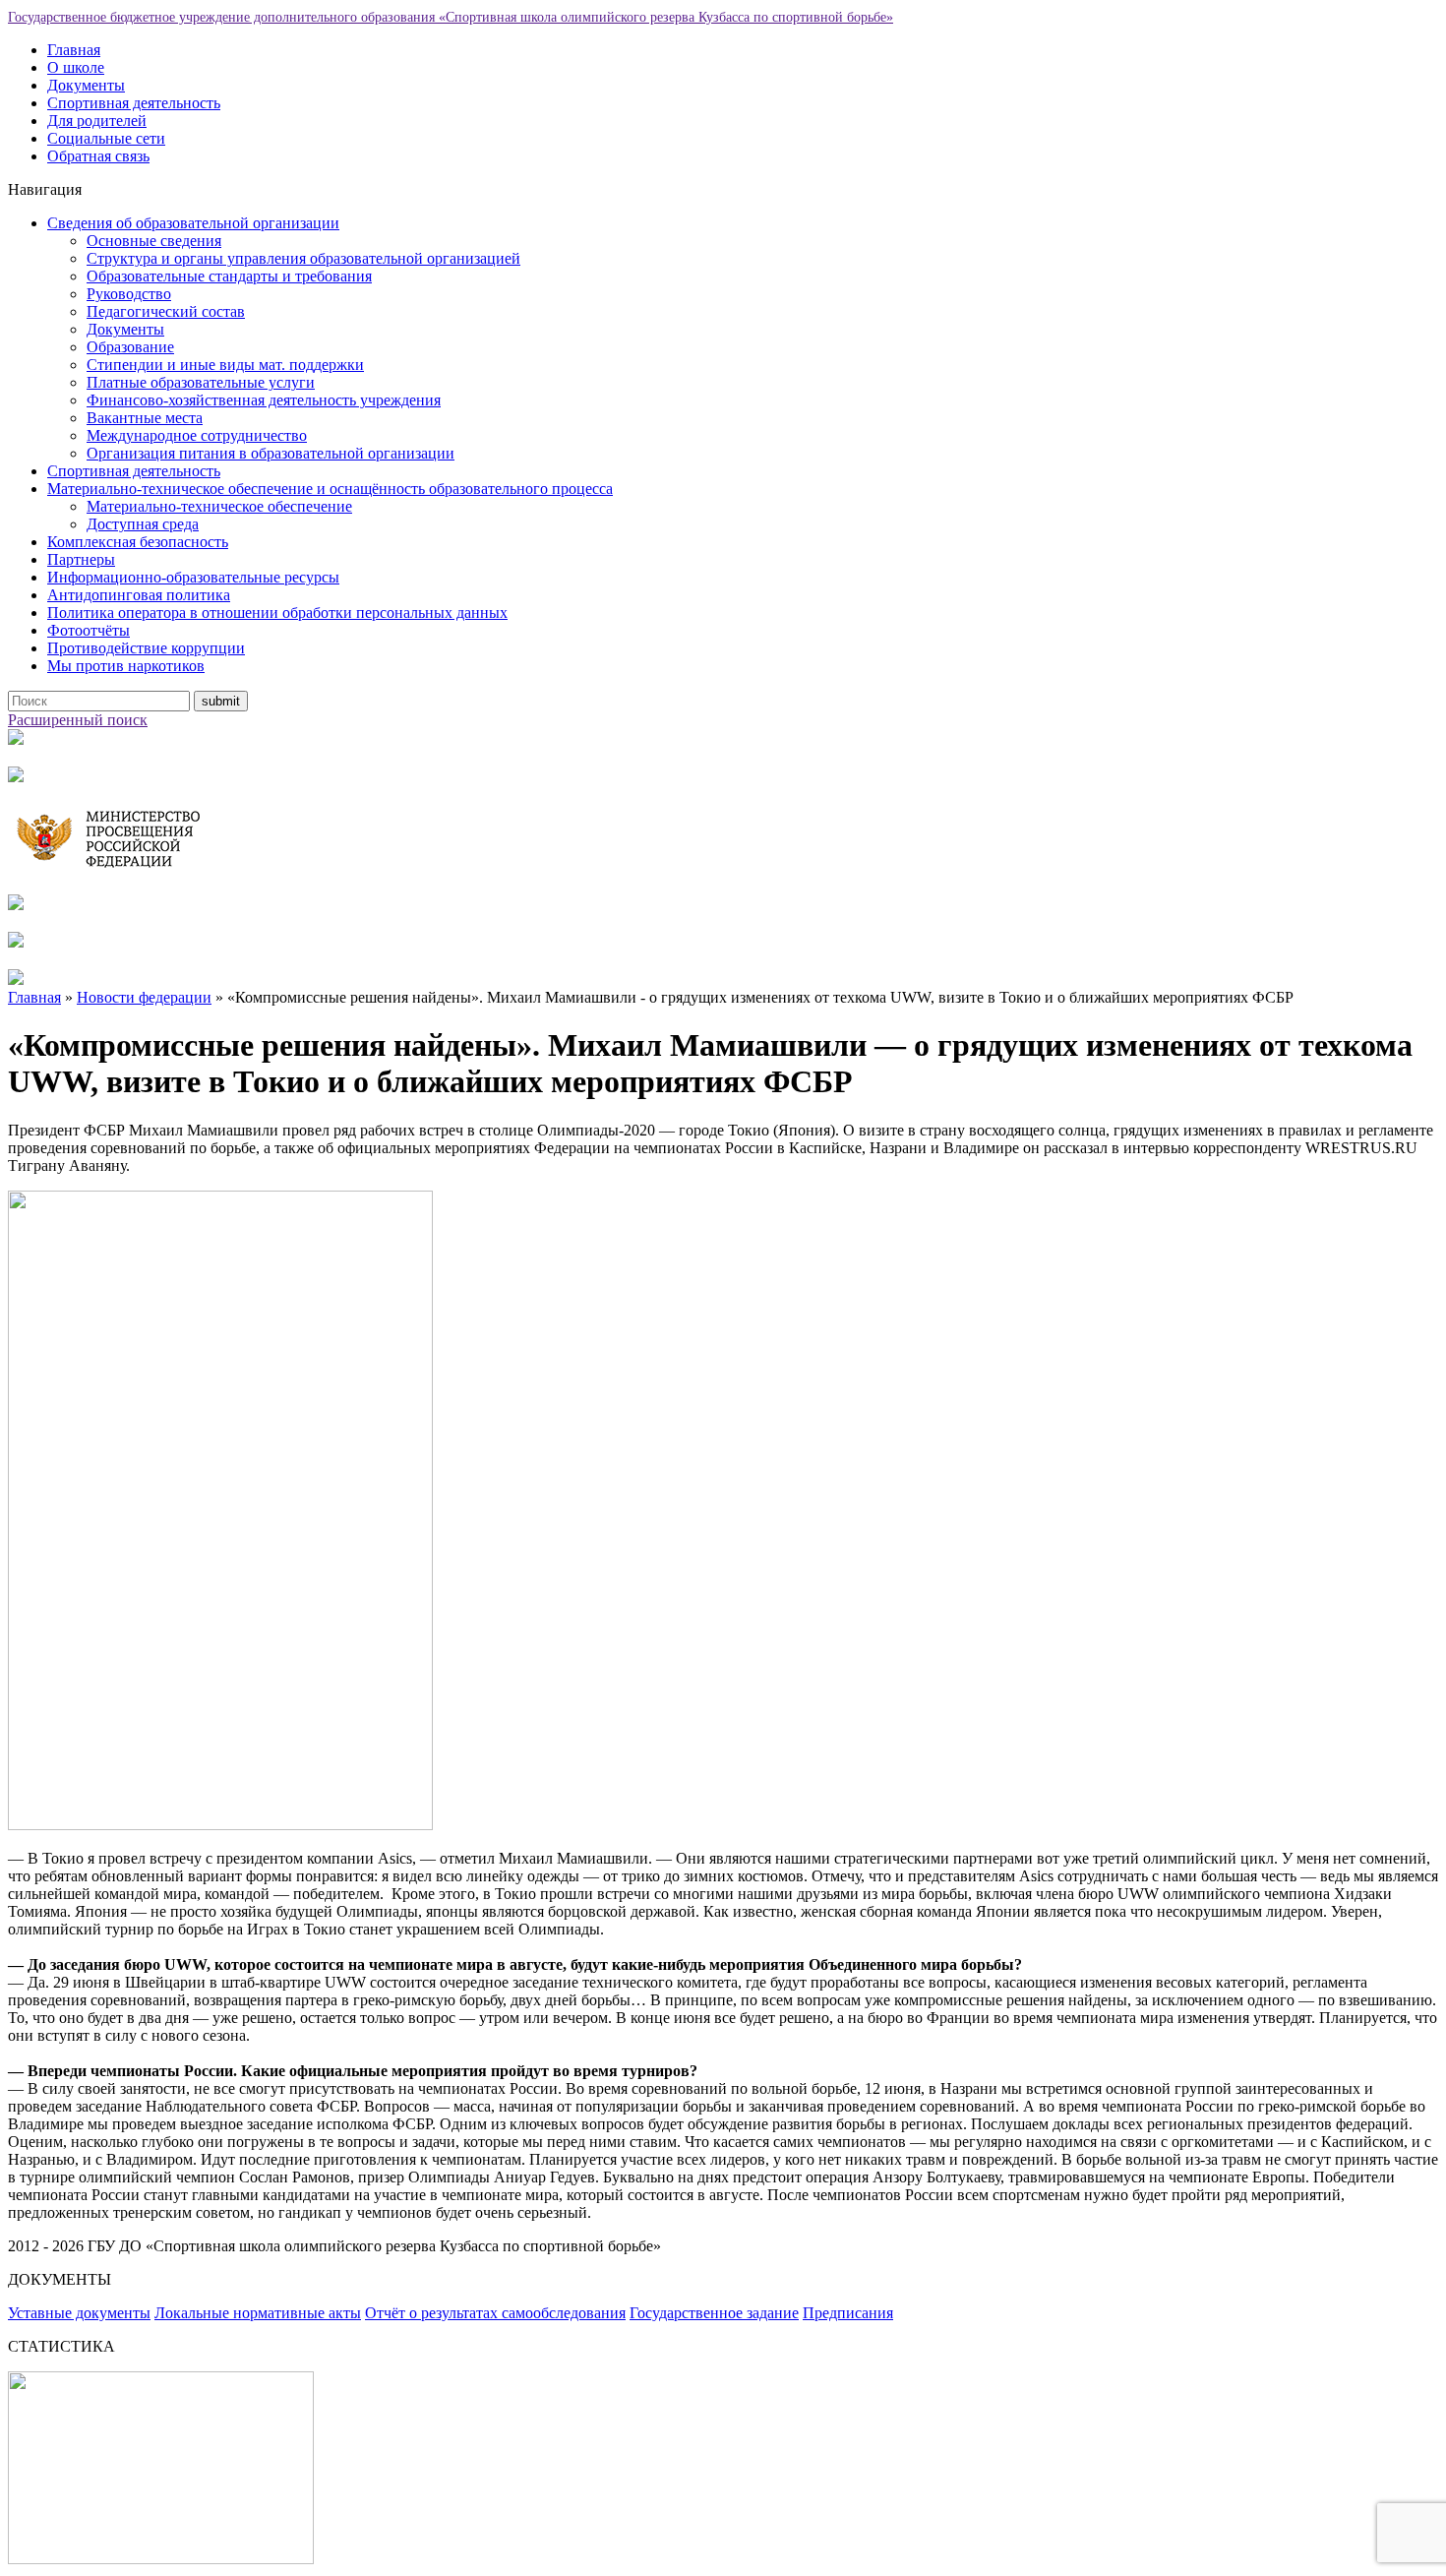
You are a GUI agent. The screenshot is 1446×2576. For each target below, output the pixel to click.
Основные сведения (154, 241)
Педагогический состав (166, 311)
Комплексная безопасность (138, 542)
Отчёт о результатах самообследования (495, 2313)
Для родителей (97, 121)
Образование (130, 347)
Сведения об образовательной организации (193, 223)
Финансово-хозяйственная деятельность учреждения (264, 400)
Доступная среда (143, 524)
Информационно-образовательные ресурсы (193, 577)
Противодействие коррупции (146, 648)
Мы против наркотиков (126, 666)
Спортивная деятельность (134, 103)
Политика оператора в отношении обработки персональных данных (277, 613)
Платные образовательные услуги (201, 382)
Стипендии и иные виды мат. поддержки (225, 365)
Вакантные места (145, 418)
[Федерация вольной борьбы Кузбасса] (16, 739)
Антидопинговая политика (139, 595)
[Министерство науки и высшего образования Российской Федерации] (16, 777)
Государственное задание (714, 2313)
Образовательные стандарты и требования (229, 276)
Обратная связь (98, 156)
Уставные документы (79, 2313)
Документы (86, 85)
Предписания (848, 2313)
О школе (76, 67)
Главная (74, 50)
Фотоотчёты (89, 630)
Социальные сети (106, 138)
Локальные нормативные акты (258, 2313)
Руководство (129, 294)
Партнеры (81, 559)
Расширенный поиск (78, 720)
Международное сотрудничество (197, 435)
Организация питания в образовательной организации (271, 453)
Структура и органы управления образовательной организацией (303, 258)
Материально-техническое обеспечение (219, 506)
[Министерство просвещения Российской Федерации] (126, 867)
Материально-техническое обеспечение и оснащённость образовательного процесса (330, 489)
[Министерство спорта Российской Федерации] (16, 905)
